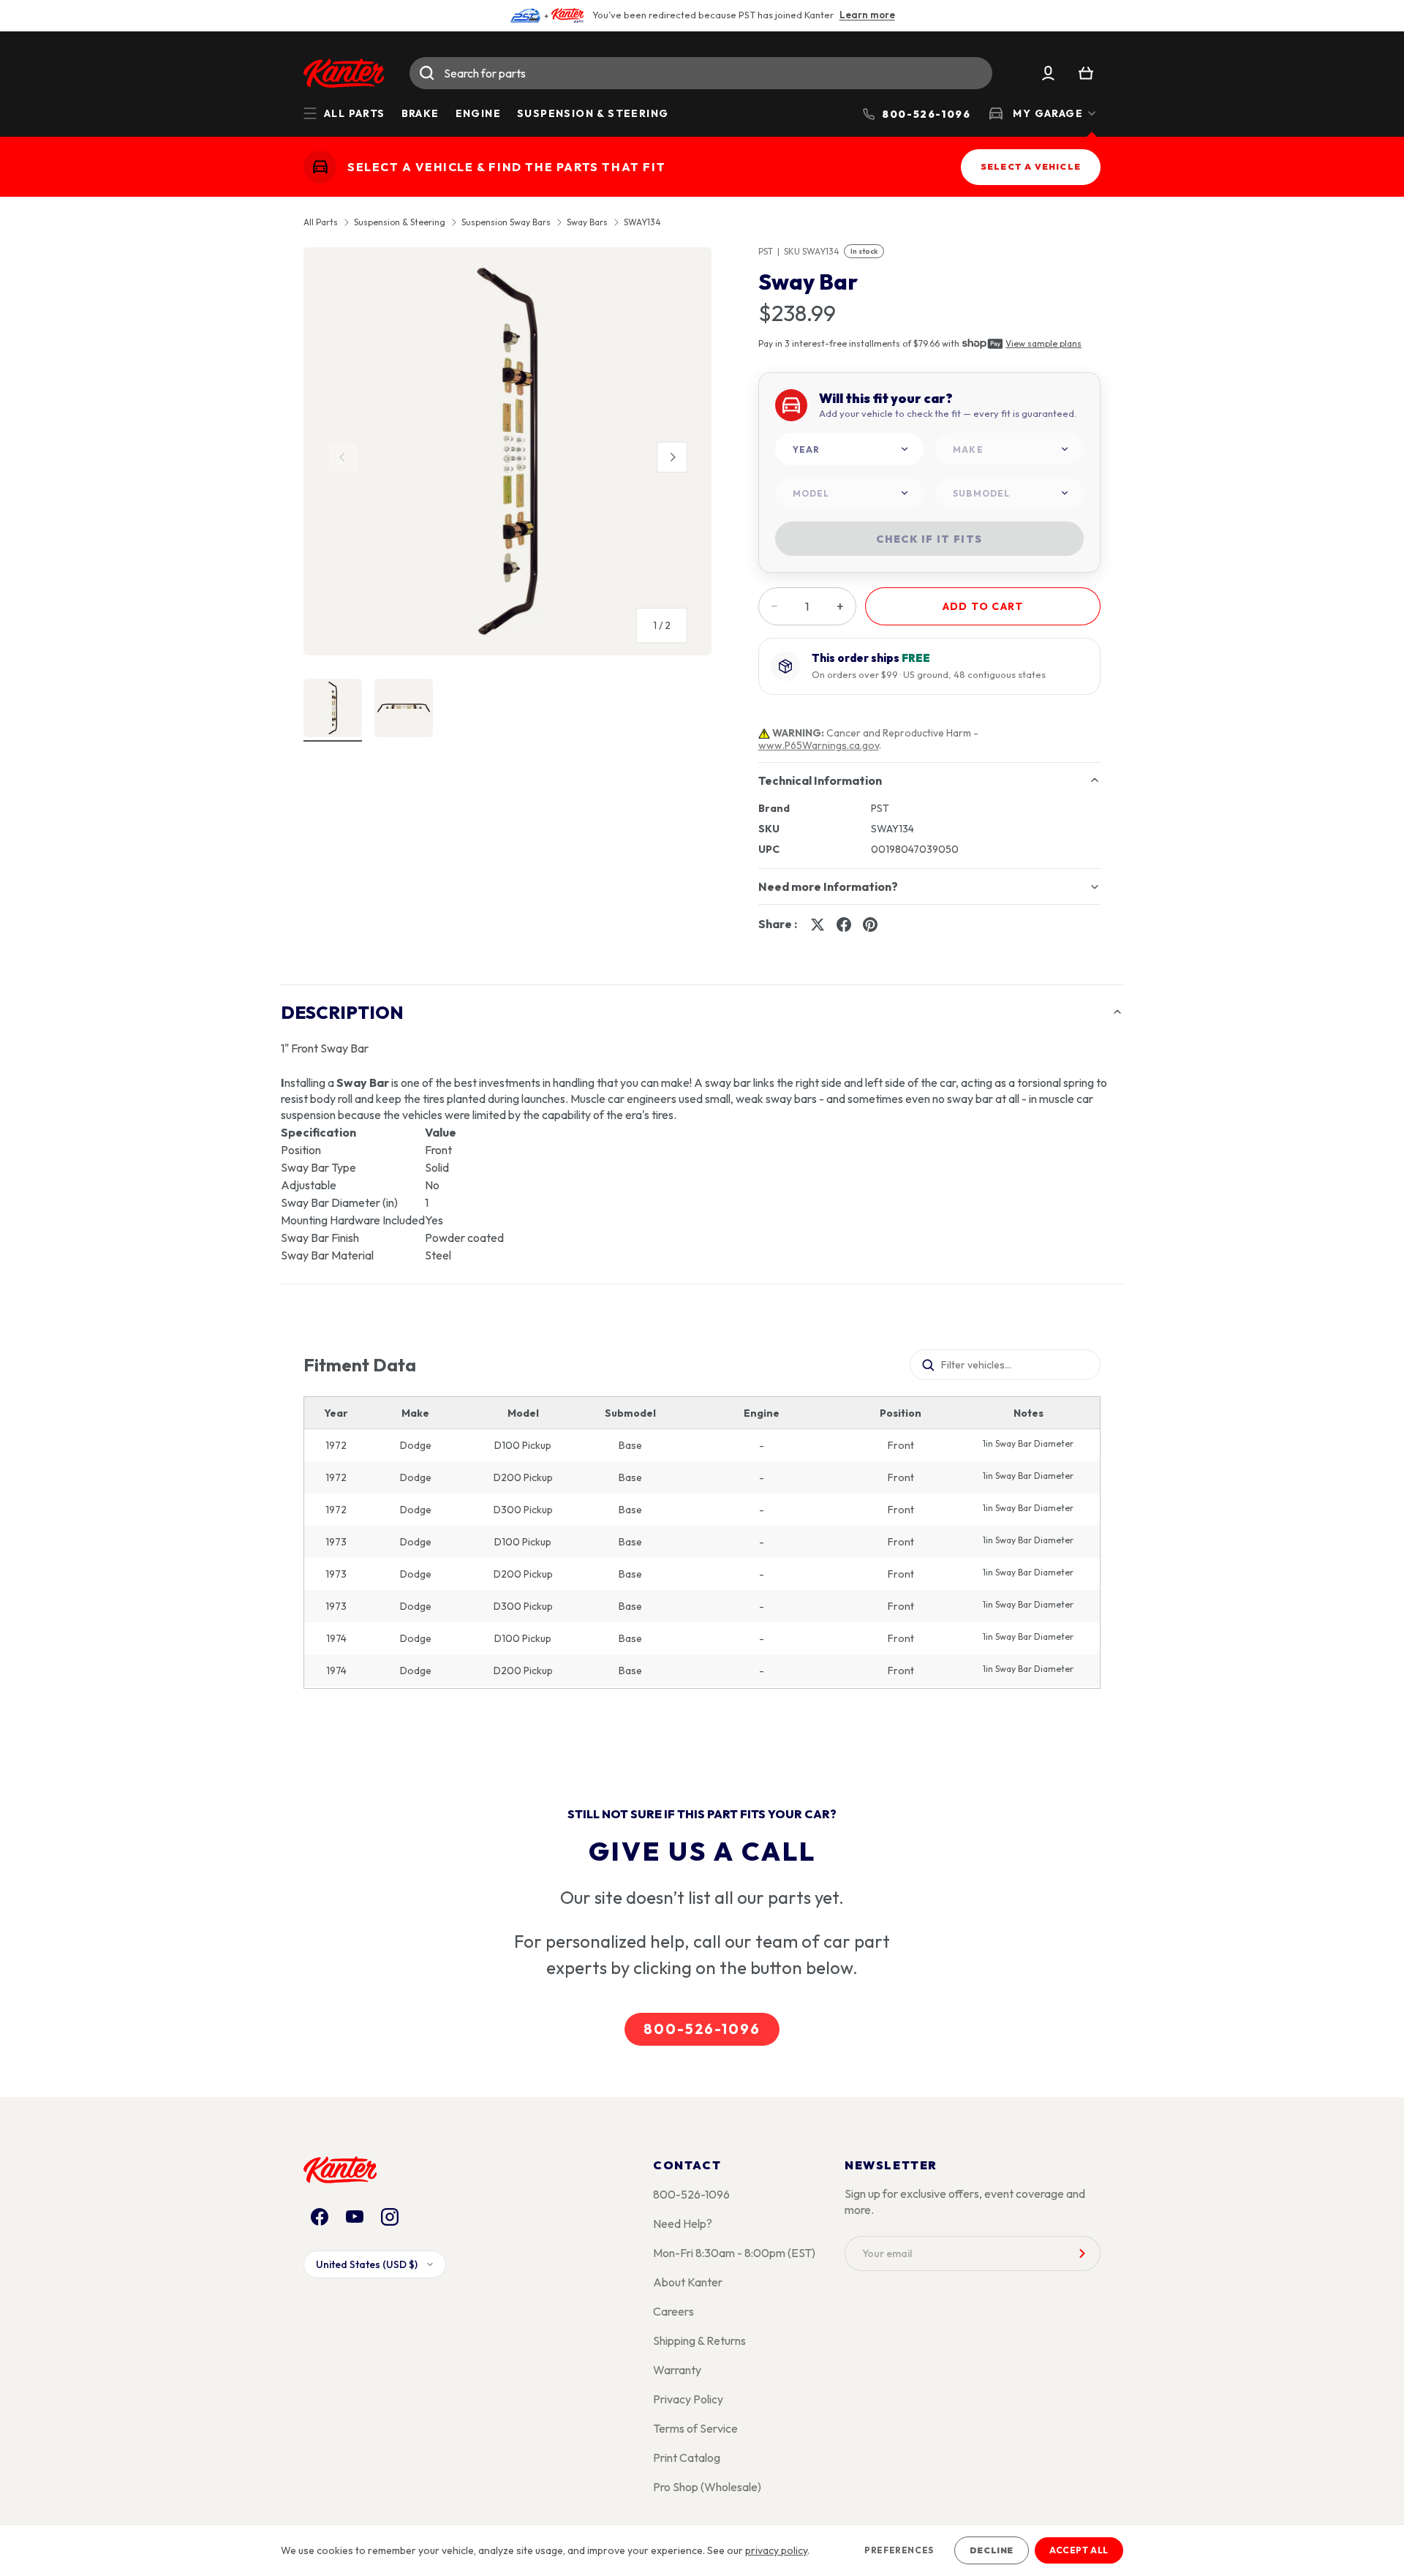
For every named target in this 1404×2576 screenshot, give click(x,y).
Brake (420, 113)
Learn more (867, 15)
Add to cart (983, 606)
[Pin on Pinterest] (870, 924)
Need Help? (683, 2223)
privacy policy (776, 2550)
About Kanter (688, 2282)
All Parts (321, 222)
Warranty (677, 2370)
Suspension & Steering (593, 113)
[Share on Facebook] (844, 924)
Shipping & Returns (699, 2340)
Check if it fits (929, 539)
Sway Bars (587, 222)
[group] (507, 457)
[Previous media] (343, 457)
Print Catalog (687, 2458)
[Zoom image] (507, 451)
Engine (478, 113)
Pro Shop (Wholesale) (707, 2487)
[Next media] (672, 457)
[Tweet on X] (818, 924)
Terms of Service (695, 2428)
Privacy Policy (688, 2399)
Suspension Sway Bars (506, 222)
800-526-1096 (702, 2029)
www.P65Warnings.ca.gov (819, 745)
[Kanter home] (320, 167)
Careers (673, 2311)
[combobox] (701, 73)
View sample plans (1043, 343)
